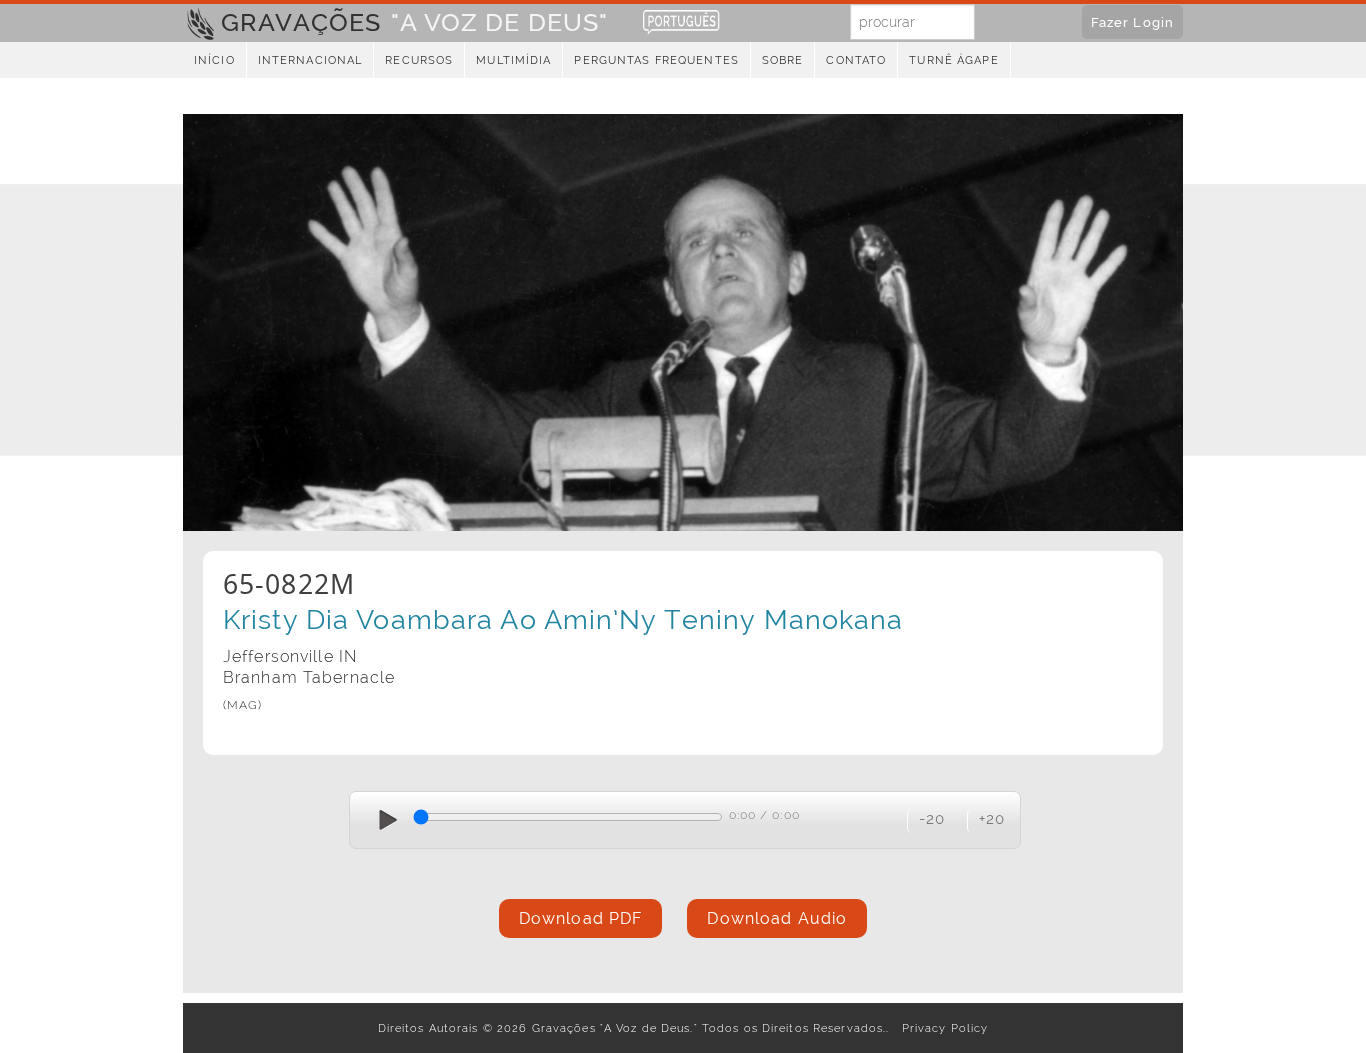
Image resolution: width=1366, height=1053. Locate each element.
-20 (932, 818)
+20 (992, 818)
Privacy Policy (941, 1028)
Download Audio (777, 918)
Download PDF (580, 918)
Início (214, 60)
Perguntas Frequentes (656, 60)
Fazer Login (1132, 22)
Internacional (310, 60)
